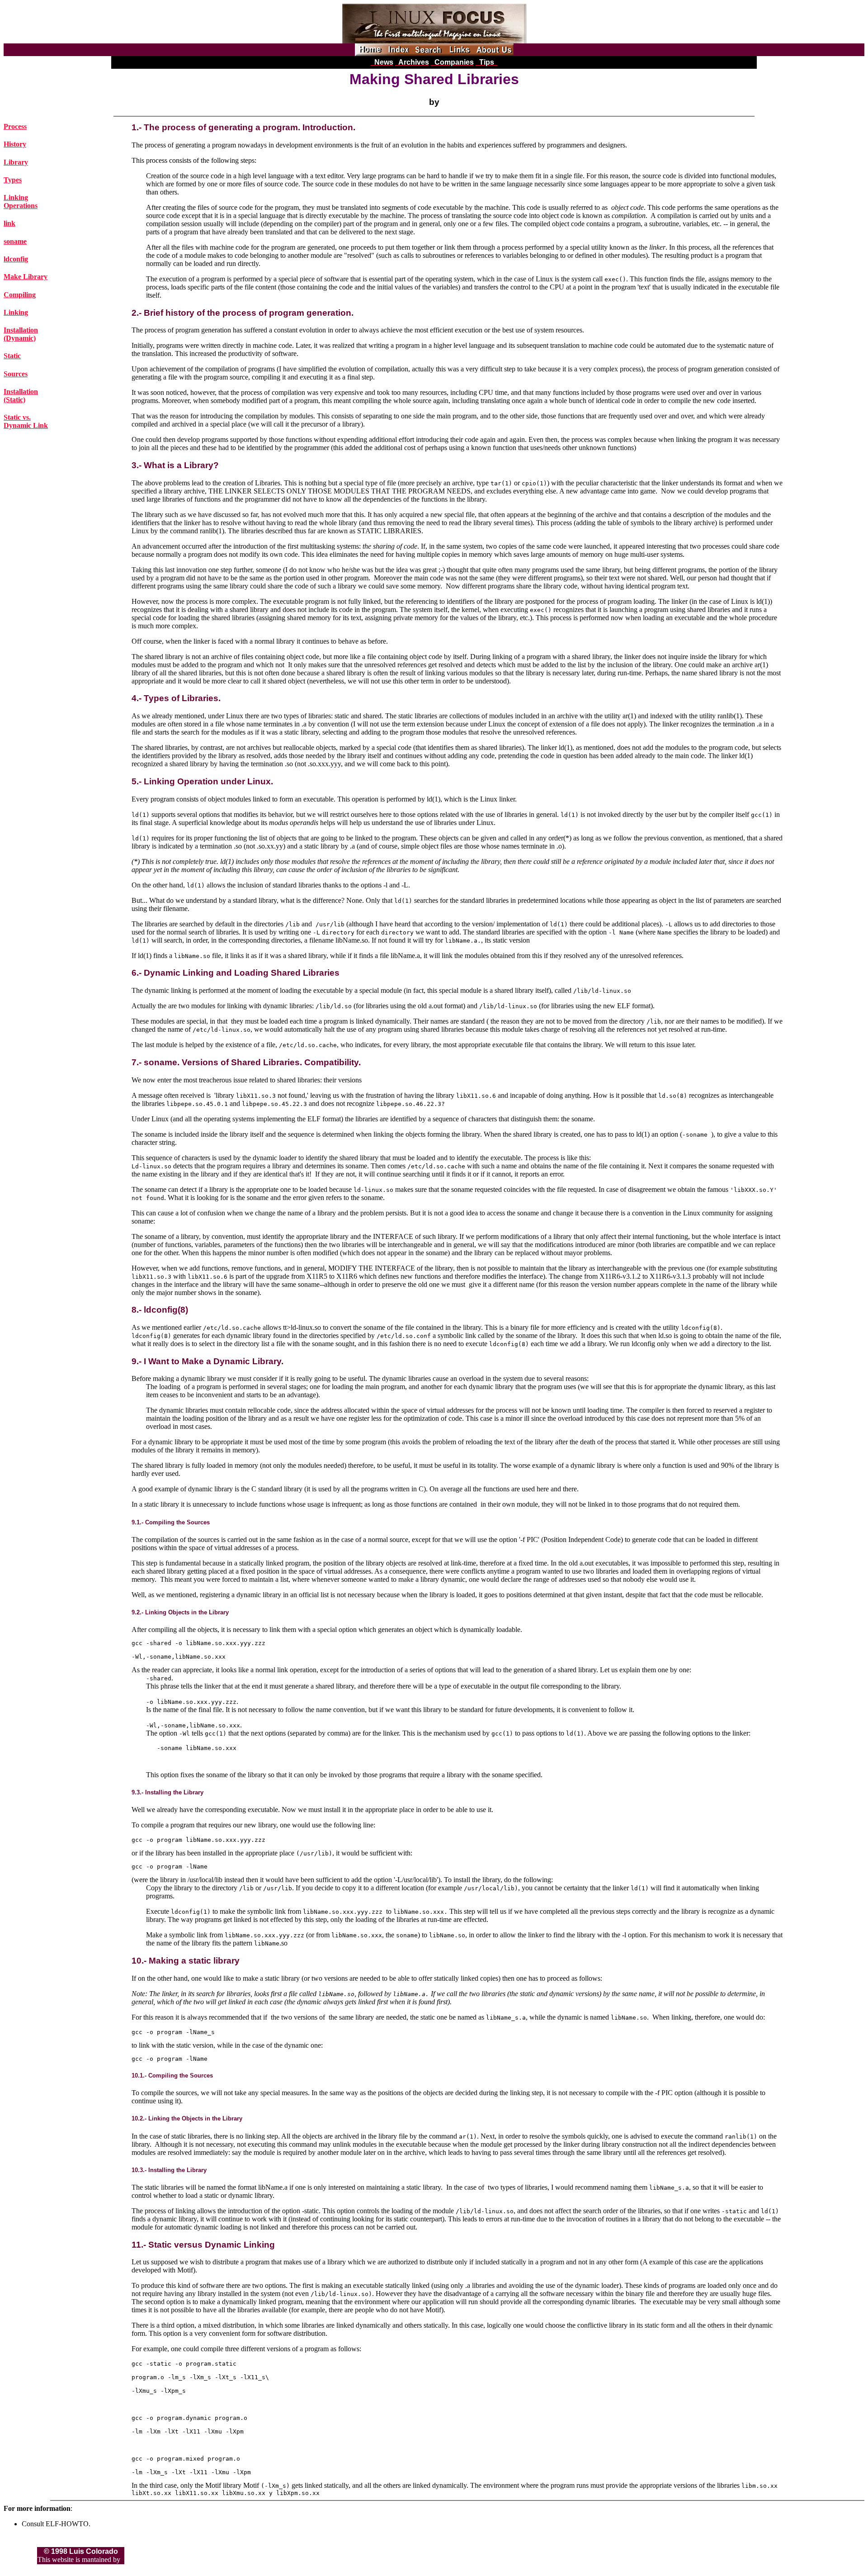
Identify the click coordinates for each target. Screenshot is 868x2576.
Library (16, 162)
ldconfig (16, 259)
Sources (16, 374)
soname (15, 241)
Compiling (20, 295)
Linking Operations (21, 202)
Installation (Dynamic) (21, 334)
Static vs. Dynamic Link (26, 421)
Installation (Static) (21, 396)
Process (15, 126)
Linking (16, 312)
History (15, 144)
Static (12, 356)
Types (13, 180)
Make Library (26, 277)
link (9, 223)
